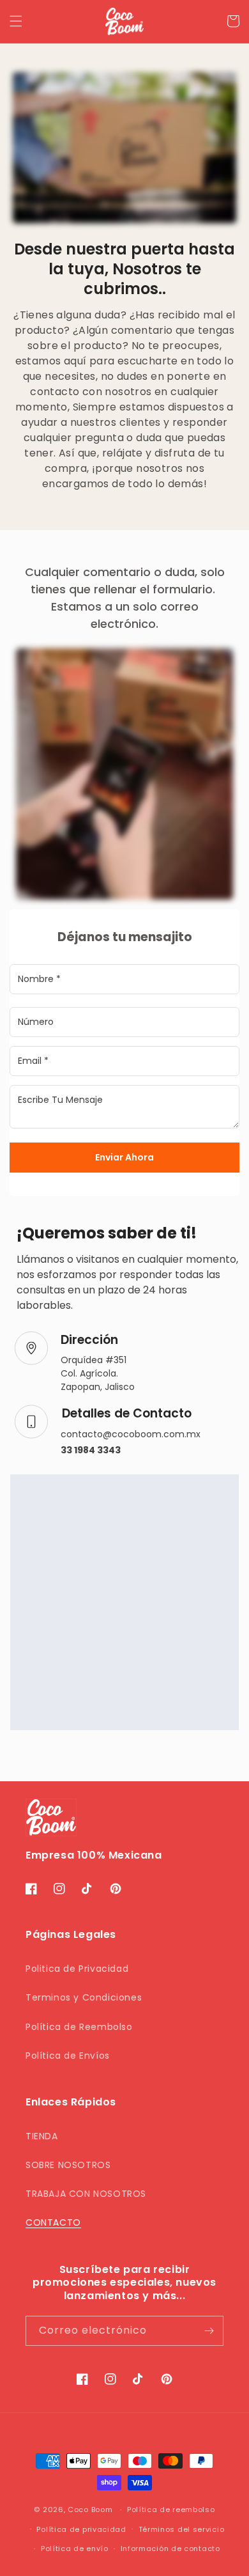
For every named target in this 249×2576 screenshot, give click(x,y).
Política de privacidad (81, 2529)
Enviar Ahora (124, 1157)
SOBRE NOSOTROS (68, 2165)
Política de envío (75, 2549)
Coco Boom (90, 2510)
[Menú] (16, 21)
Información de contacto (170, 2549)
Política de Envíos (68, 2056)
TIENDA (42, 2136)
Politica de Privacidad (77, 1969)
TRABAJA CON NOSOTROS (86, 2194)
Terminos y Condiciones (84, 1997)
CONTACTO (53, 2222)
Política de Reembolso (79, 2027)
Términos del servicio (182, 2529)
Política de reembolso (171, 2510)
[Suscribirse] (209, 2331)
